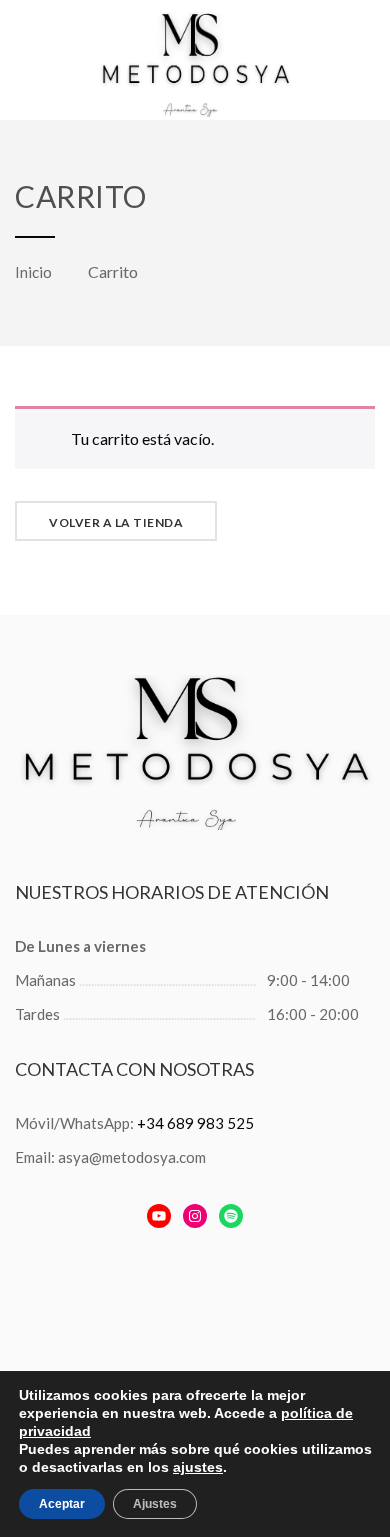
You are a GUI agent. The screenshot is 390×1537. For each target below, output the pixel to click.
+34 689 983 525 (195, 1123)
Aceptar (62, 1504)
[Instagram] (195, 1216)
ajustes (198, 1467)
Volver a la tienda (116, 522)
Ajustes (155, 1504)
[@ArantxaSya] (159, 1216)
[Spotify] (231, 1216)
